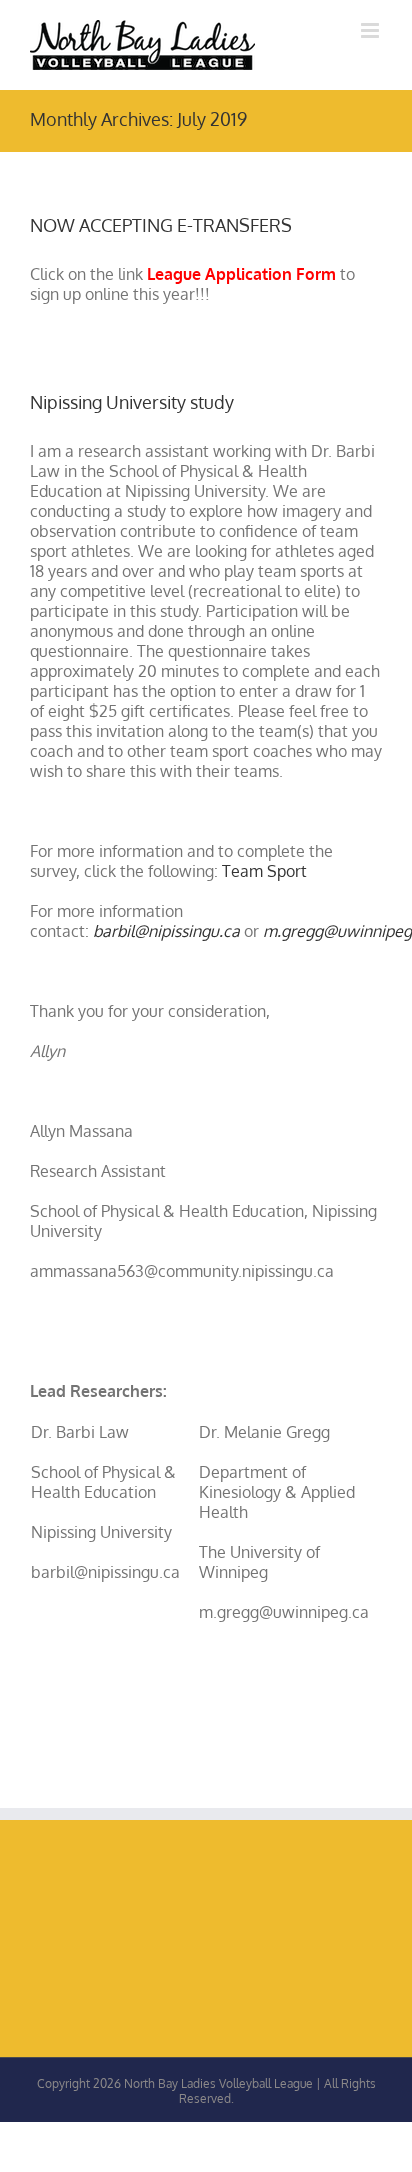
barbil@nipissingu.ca (166, 931)
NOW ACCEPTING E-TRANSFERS (161, 225)
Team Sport (264, 871)
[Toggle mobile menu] (371, 30)
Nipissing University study (132, 402)
